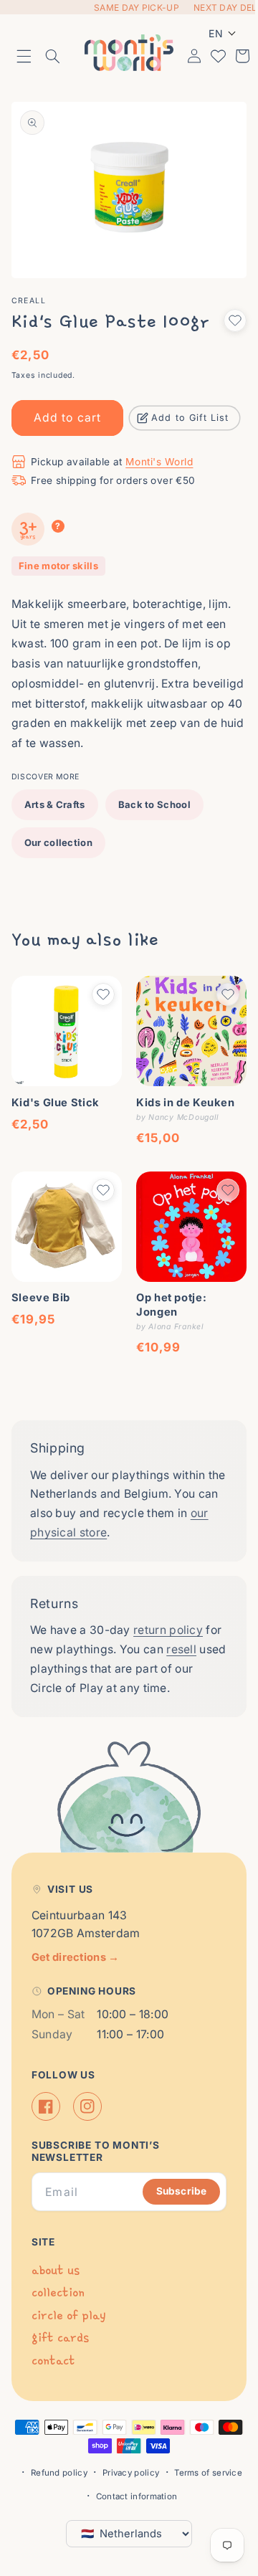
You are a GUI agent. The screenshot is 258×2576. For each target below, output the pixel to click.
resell (200, 1626)
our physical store (79, 1509)
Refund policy (53, 2473)
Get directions (76, 1957)
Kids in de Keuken (181, 1085)
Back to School (154, 792)
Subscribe (171, 2191)
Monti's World (159, 449)
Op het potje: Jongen (166, 1282)
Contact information (131, 2496)
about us (56, 2270)
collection (58, 2292)
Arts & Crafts (55, 792)
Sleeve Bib (41, 1275)
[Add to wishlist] (224, 308)
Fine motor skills (58, 553)
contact (53, 2361)
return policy (168, 1607)
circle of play (68, 2315)
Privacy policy (125, 2473)
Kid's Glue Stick (56, 1085)
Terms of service (203, 2473)
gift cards (60, 2338)
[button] (24, 54)
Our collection (58, 830)
